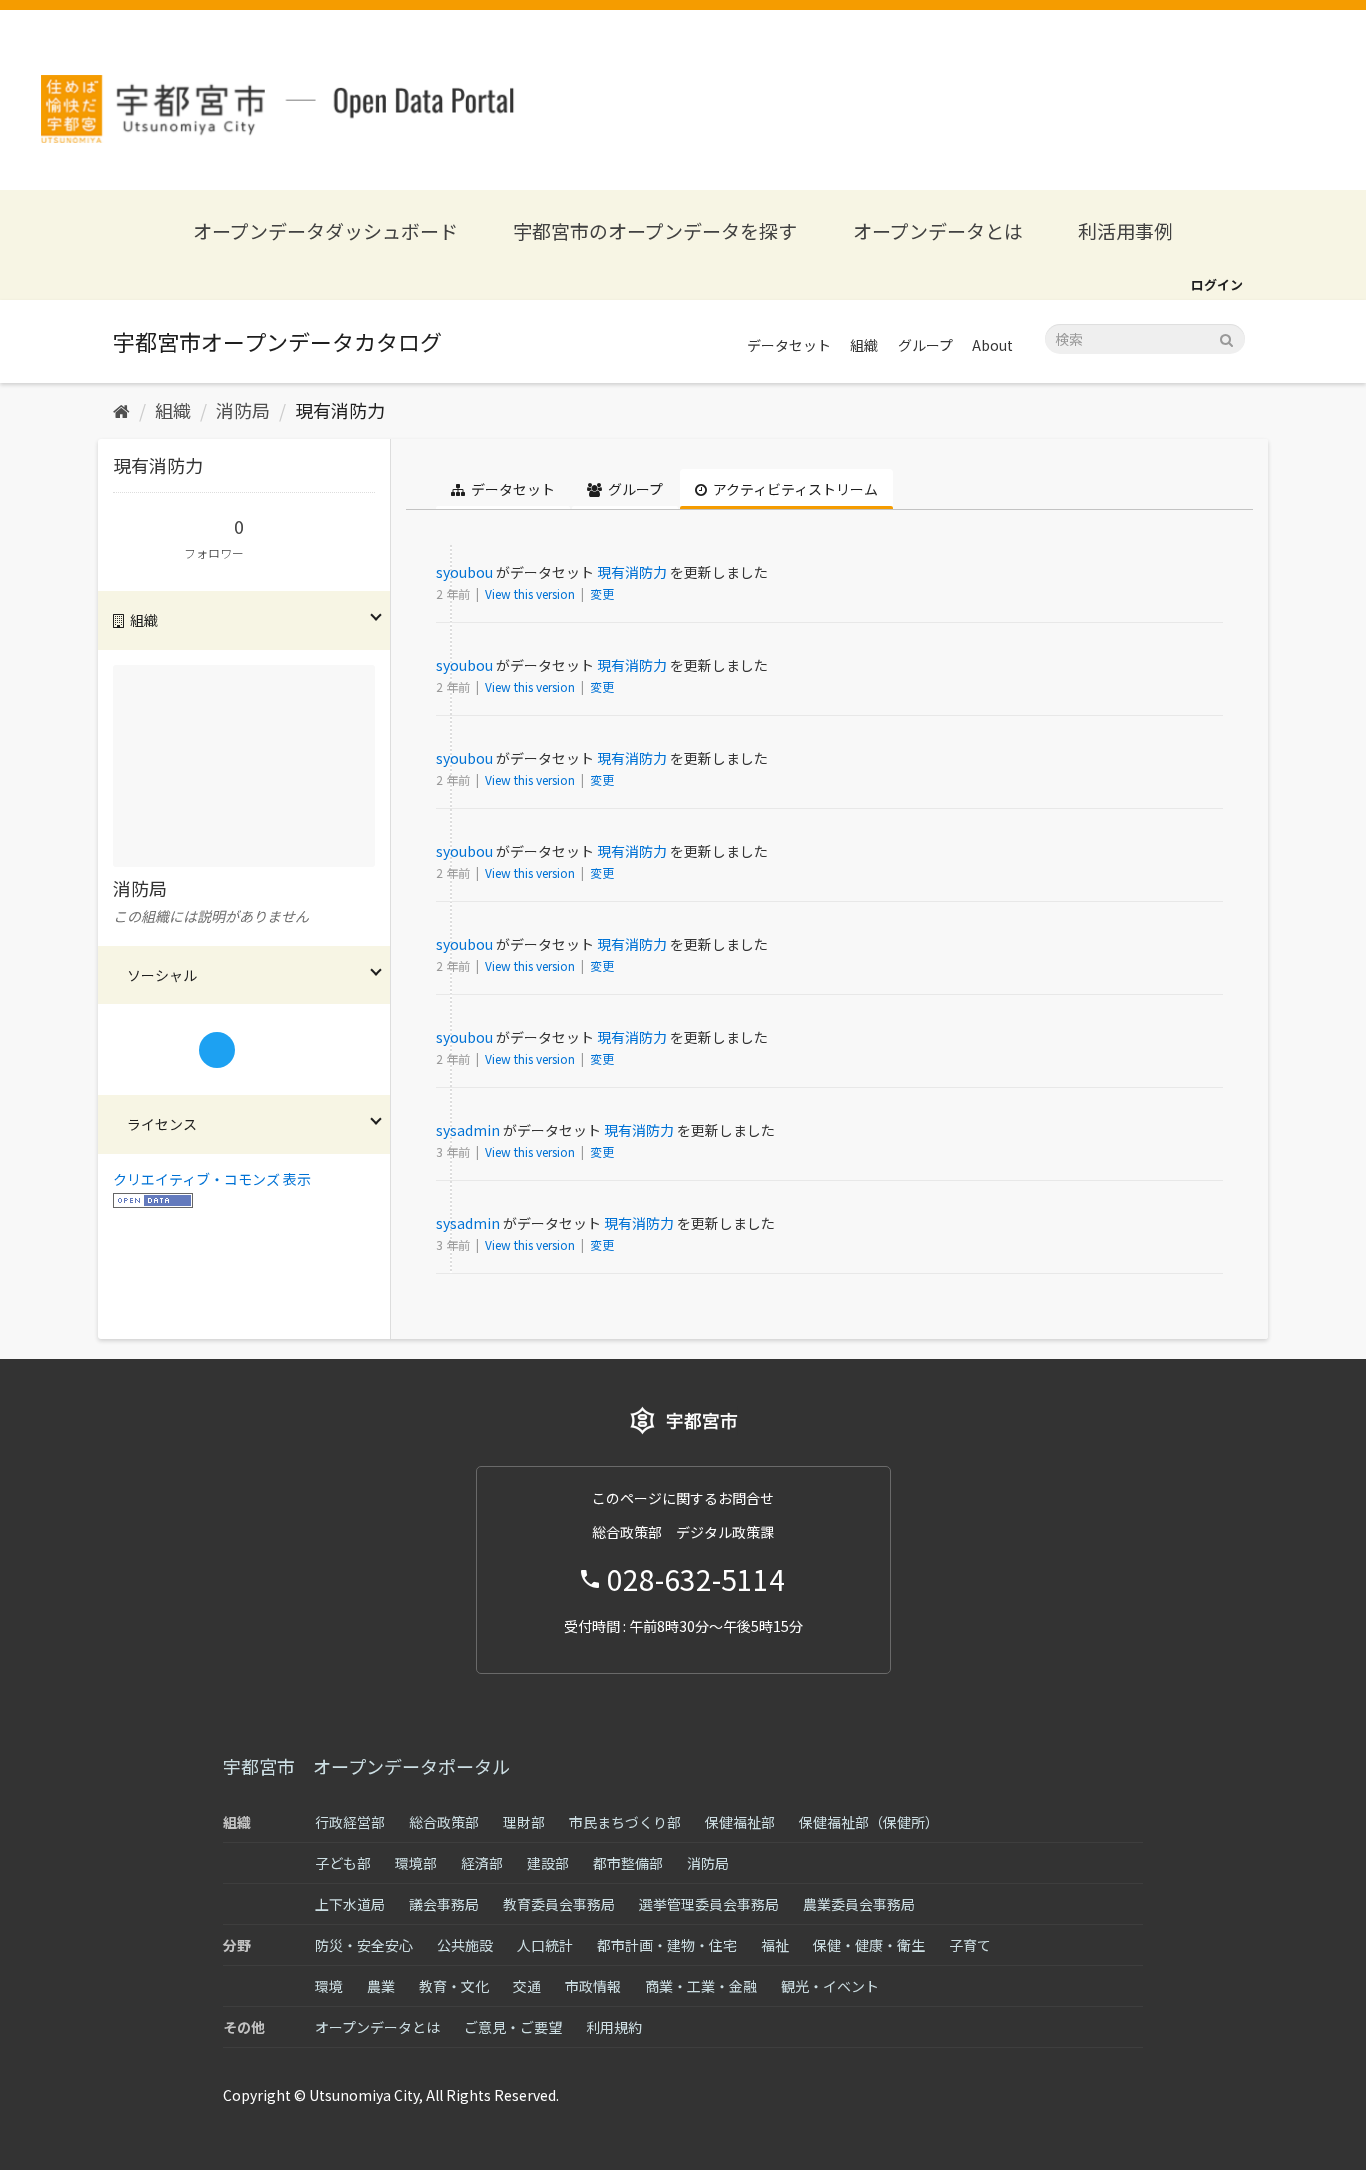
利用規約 (614, 2027)
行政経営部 (350, 1822)
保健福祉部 (740, 1822)
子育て (970, 1945)
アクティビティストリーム (794, 489)
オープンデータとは (938, 230)
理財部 (524, 1822)
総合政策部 (444, 1822)
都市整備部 (628, 1863)
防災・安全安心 (364, 1945)
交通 (527, 1986)
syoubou (464, 572)
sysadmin (468, 1130)
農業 (381, 1986)
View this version (531, 593)
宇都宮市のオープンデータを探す (655, 230)
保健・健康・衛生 (869, 1945)
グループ (925, 345)
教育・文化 (454, 1986)
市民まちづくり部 (625, 1822)
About (992, 345)
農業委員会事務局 (859, 1904)
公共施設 (465, 1945)
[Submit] (1226, 337)
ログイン (1217, 284)
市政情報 (593, 1986)
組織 (864, 345)
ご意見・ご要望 (513, 2027)
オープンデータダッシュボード (325, 230)
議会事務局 (444, 1904)
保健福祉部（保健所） (869, 1822)
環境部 (416, 1863)
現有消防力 (340, 410)
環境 (329, 1986)
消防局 (243, 410)
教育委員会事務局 (559, 1904)
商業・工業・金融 (701, 1986)
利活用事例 (1125, 230)
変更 (602, 593)
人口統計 (545, 1945)
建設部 (548, 1863)
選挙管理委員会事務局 (709, 1904)
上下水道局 (350, 1904)
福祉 (775, 1945)
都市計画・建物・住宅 (667, 1945)
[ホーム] (121, 410)
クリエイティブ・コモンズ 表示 (212, 1179)
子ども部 (343, 1863)
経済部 (482, 1863)
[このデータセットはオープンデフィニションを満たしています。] (153, 1199)
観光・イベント (830, 1986)
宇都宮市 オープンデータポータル (366, 1766)
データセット (789, 345)
